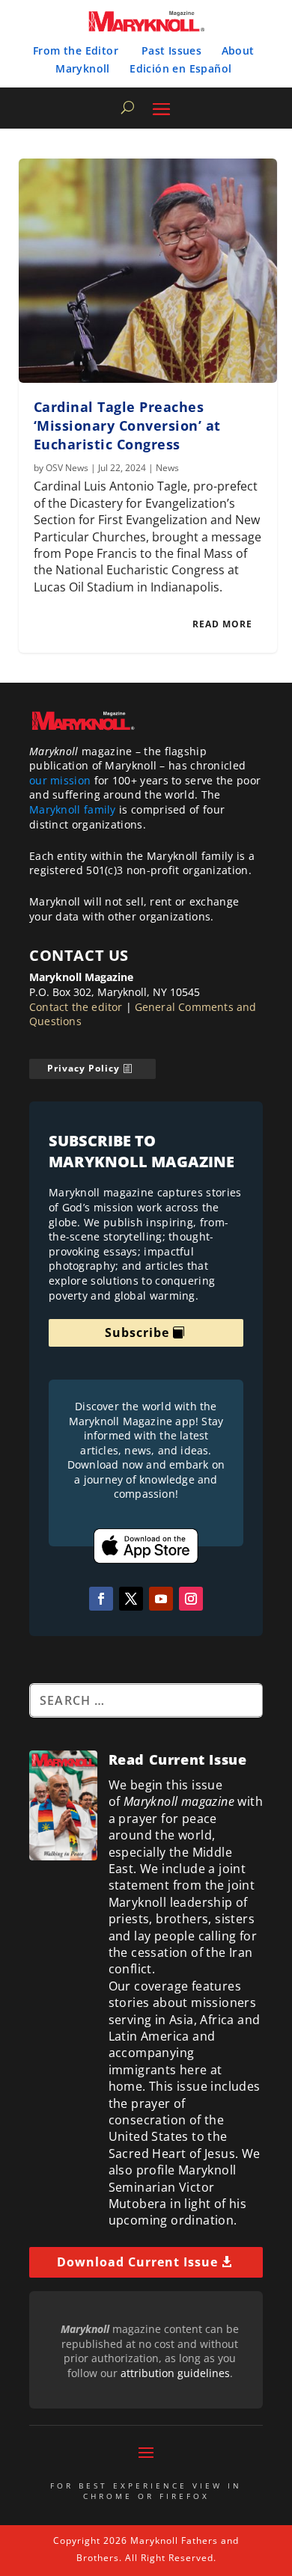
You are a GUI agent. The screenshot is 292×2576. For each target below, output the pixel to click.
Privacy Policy (83, 1068)
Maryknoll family (73, 809)
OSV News (67, 468)
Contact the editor (76, 1007)
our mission (60, 780)
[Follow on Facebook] (101, 1599)
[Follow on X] (131, 1599)
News (167, 468)
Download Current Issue (137, 2262)
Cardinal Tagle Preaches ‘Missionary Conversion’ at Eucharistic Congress (127, 425)
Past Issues (171, 50)
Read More (222, 624)
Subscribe (137, 1332)
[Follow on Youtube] (161, 1599)
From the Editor (76, 50)
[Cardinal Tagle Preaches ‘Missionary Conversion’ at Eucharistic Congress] (148, 271)
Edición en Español (180, 68)
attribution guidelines (175, 2373)
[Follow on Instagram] (191, 1599)
